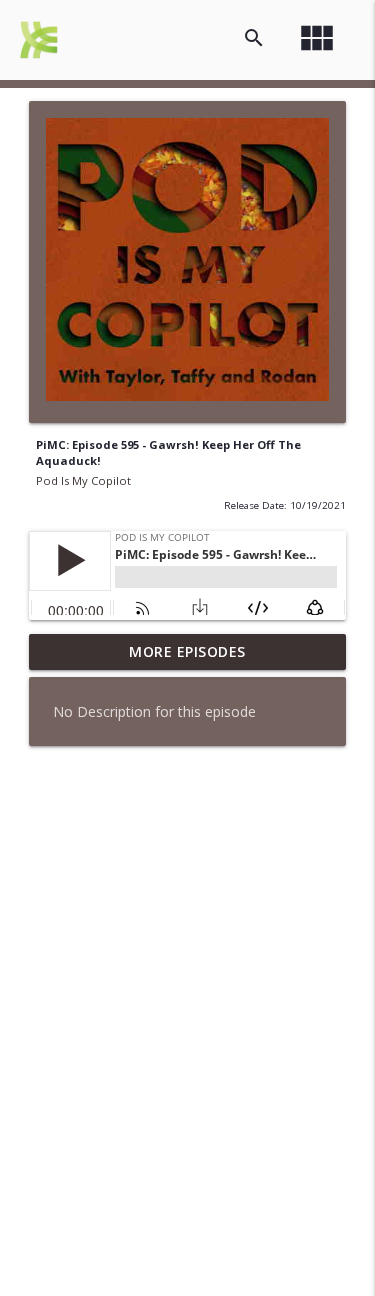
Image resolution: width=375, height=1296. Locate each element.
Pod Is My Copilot (83, 480)
